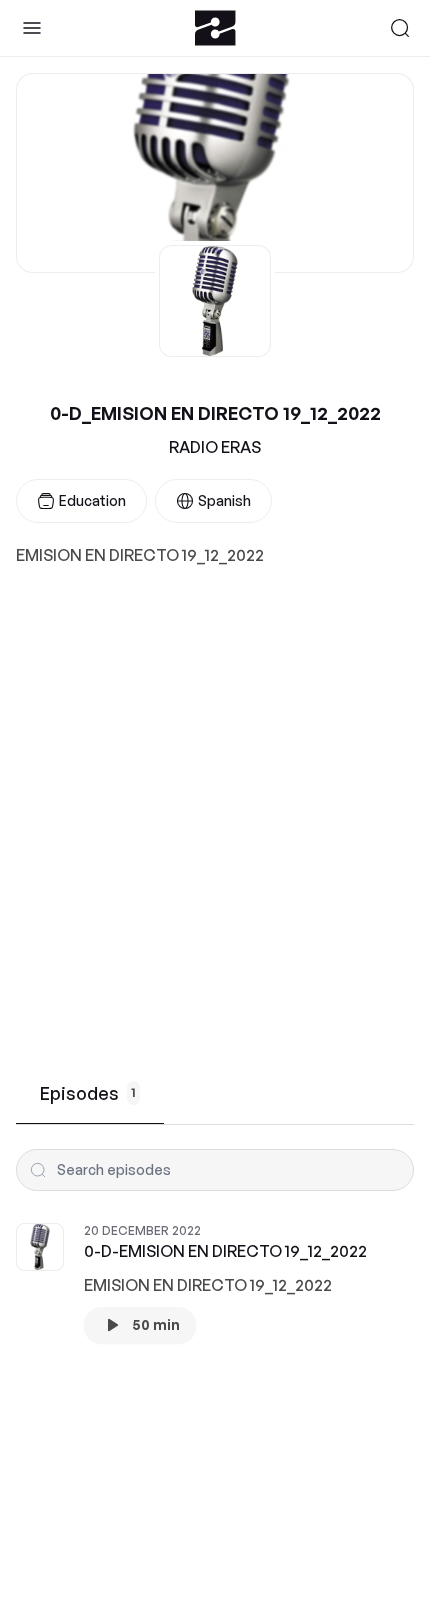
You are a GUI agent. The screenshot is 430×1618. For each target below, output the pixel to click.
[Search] (400, 28)
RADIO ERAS (215, 447)
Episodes (88, 1093)
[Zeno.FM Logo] (215, 28)
